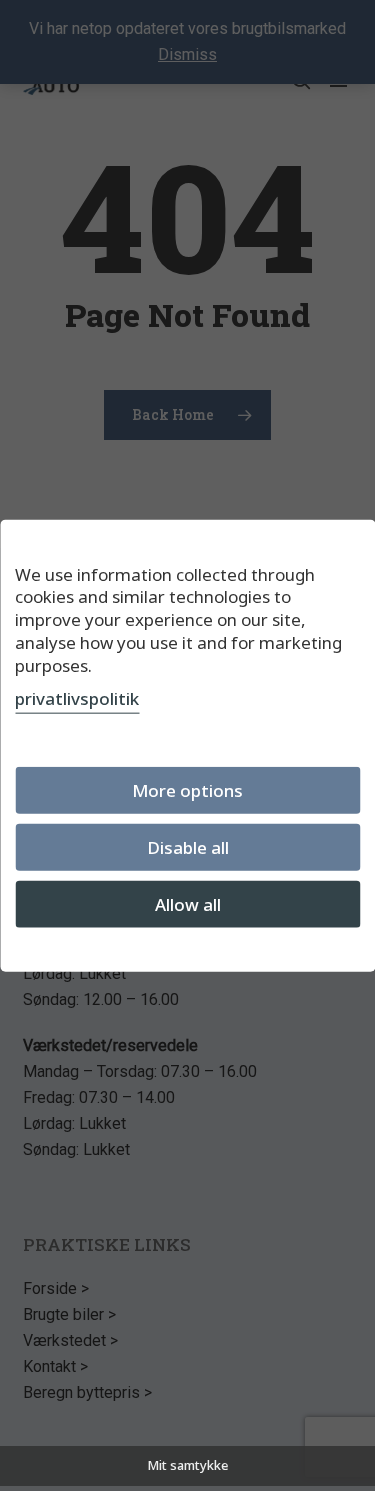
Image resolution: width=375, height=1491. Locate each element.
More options (187, 790)
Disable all (188, 847)
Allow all (188, 904)
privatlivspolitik (77, 698)
